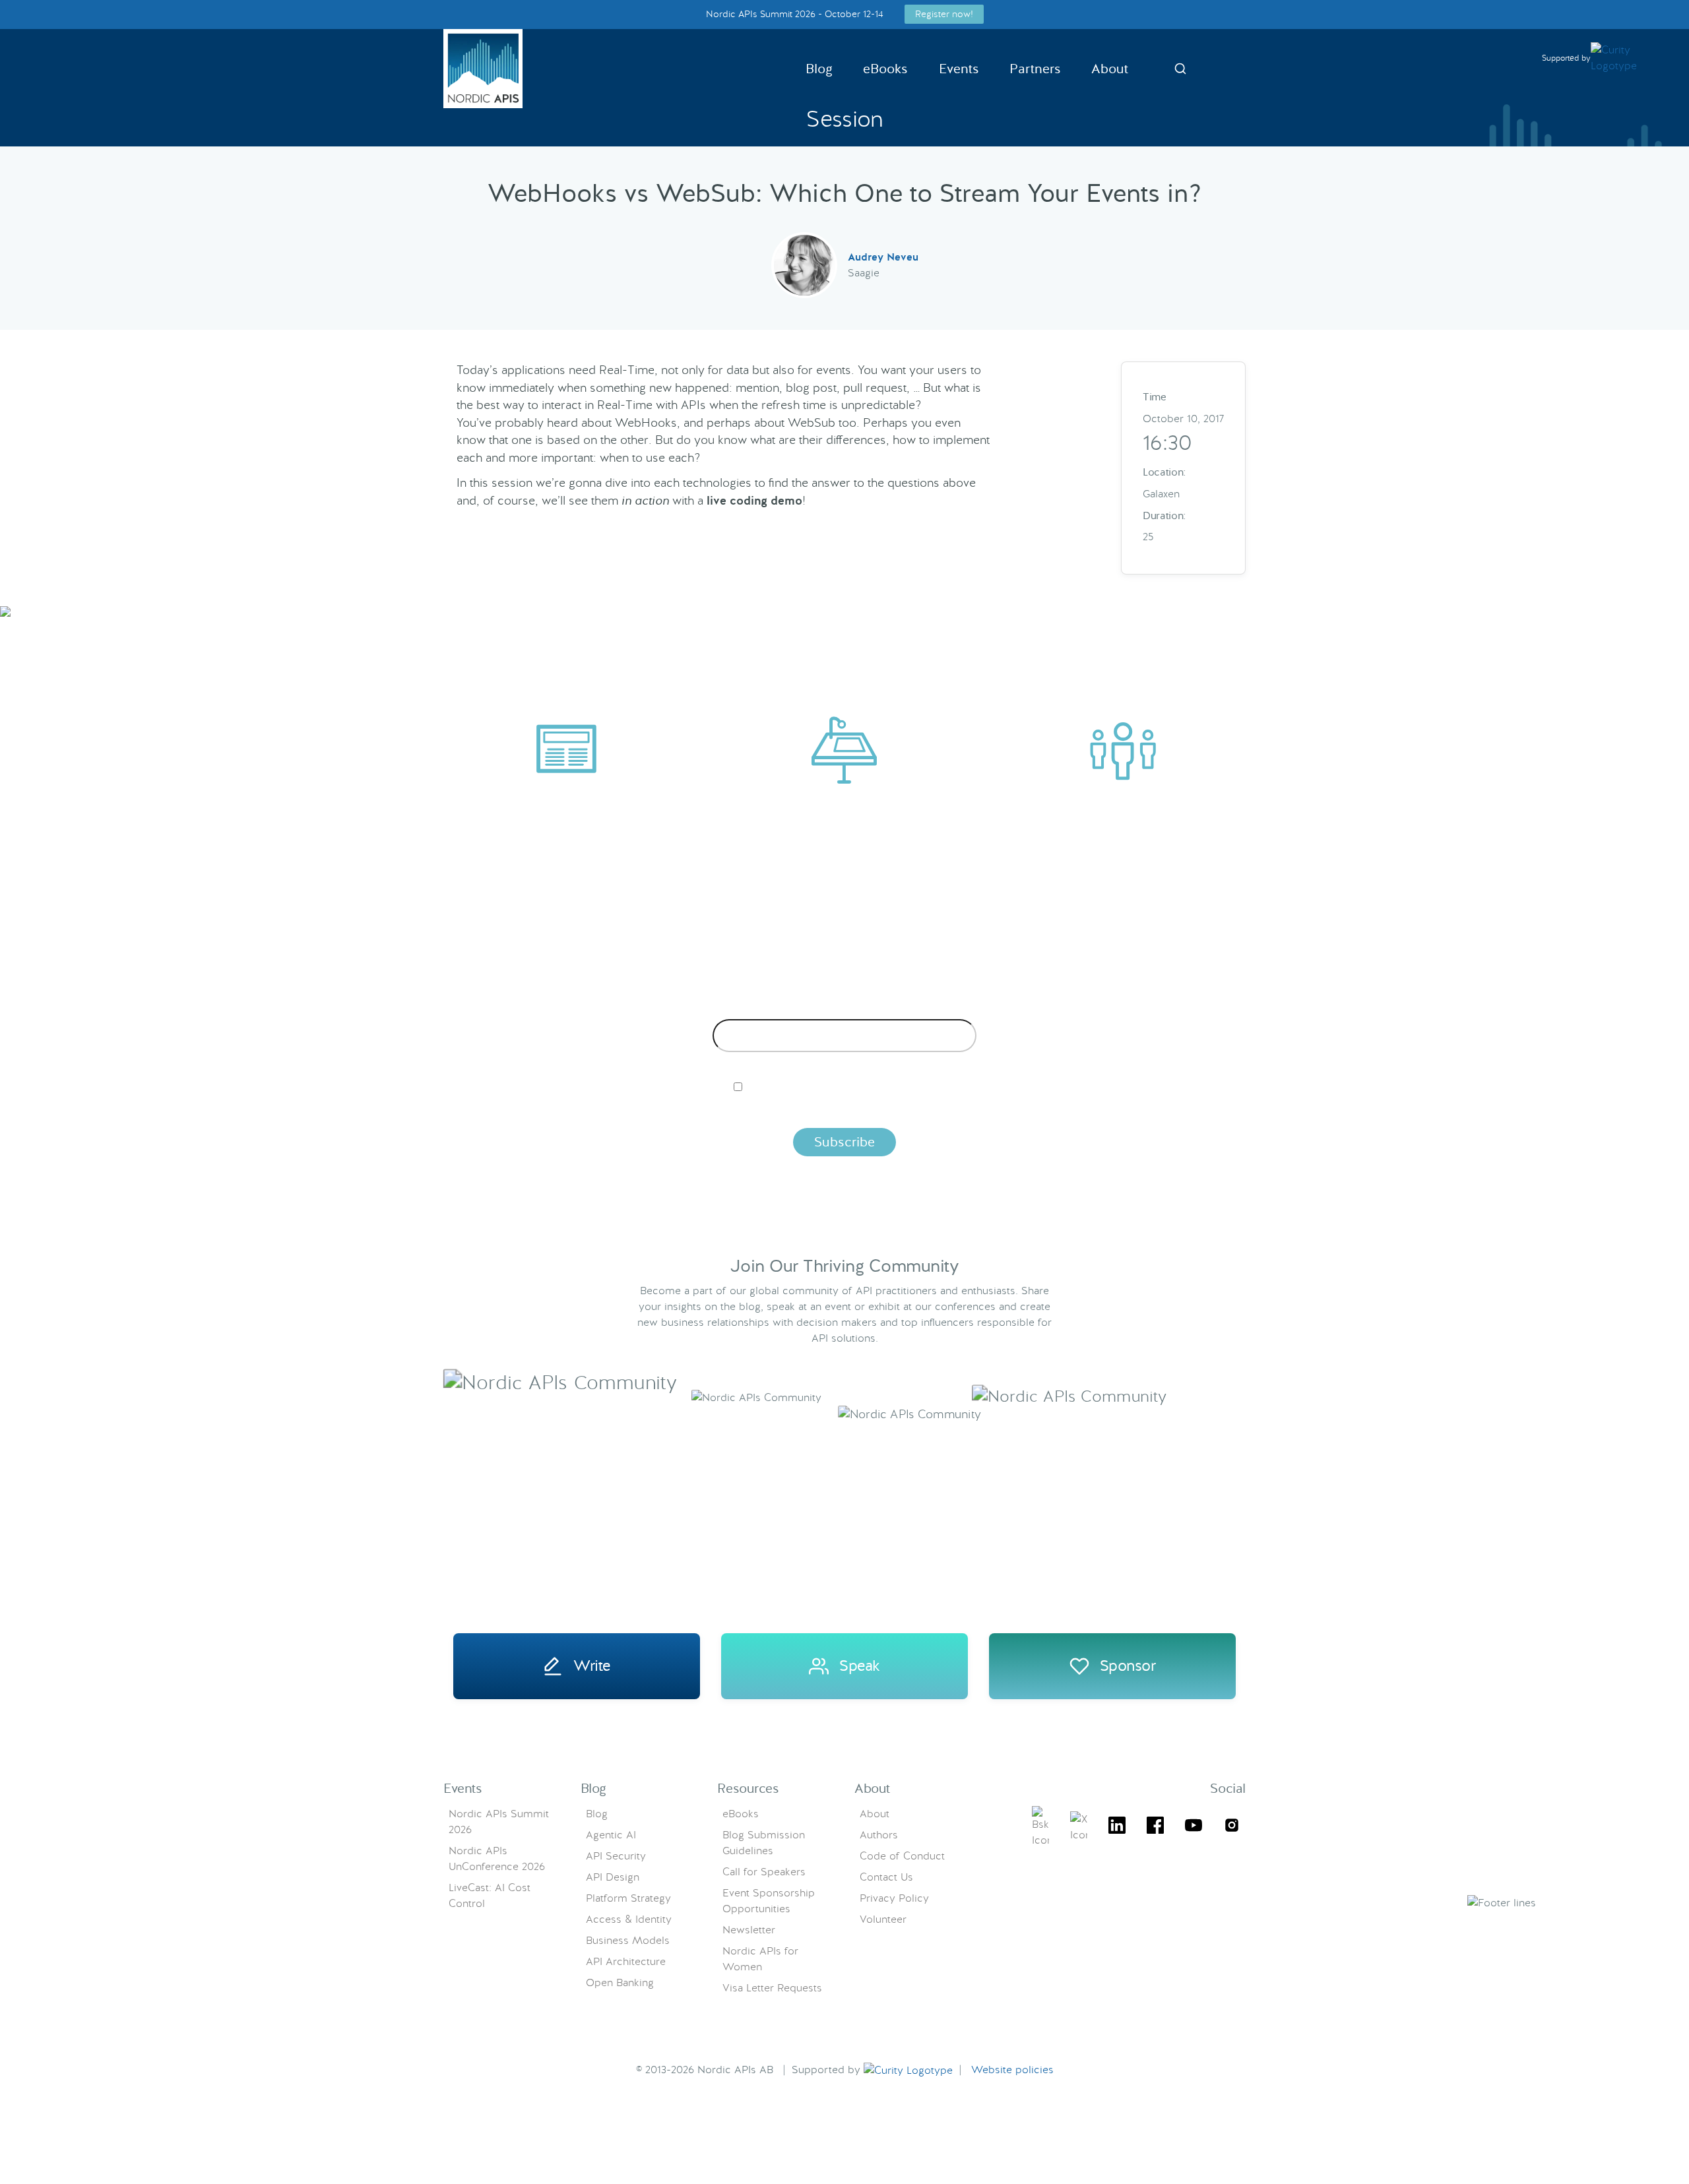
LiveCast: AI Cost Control (490, 1895)
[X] (1040, 1827)
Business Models (628, 1940)
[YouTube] (1194, 1827)
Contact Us (886, 1877)
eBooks (885, 69)
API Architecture (626, 1961)
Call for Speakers (764, 1872)
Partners (1035, 69)
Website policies (1012, 2070)
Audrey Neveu (883, 257)
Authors (879, 1835)
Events (959, 69)
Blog (819, 69)
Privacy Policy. (1051, 1109)
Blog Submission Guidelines (764, 1843)
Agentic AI (611, 1835)
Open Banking (620, 1982)
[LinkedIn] (1117, 1827)
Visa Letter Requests (772, 1988)
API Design (613, 1877)
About (1110, 69)
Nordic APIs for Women (760, 1959)
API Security (616, 1856)
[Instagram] (1232, 1827)
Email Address (845, 1009)
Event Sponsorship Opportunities (769, 1901)
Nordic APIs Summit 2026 (499, 1822)
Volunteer (883, 1919)
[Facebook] (1155, 1827)
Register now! (944, 14)
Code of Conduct (902, 1856)
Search (1180, 69)
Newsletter (749, 1930)
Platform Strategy (628, 1898)
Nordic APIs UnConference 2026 (497, 1858)
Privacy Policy (894, 1898)
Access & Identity (629, 1919)
